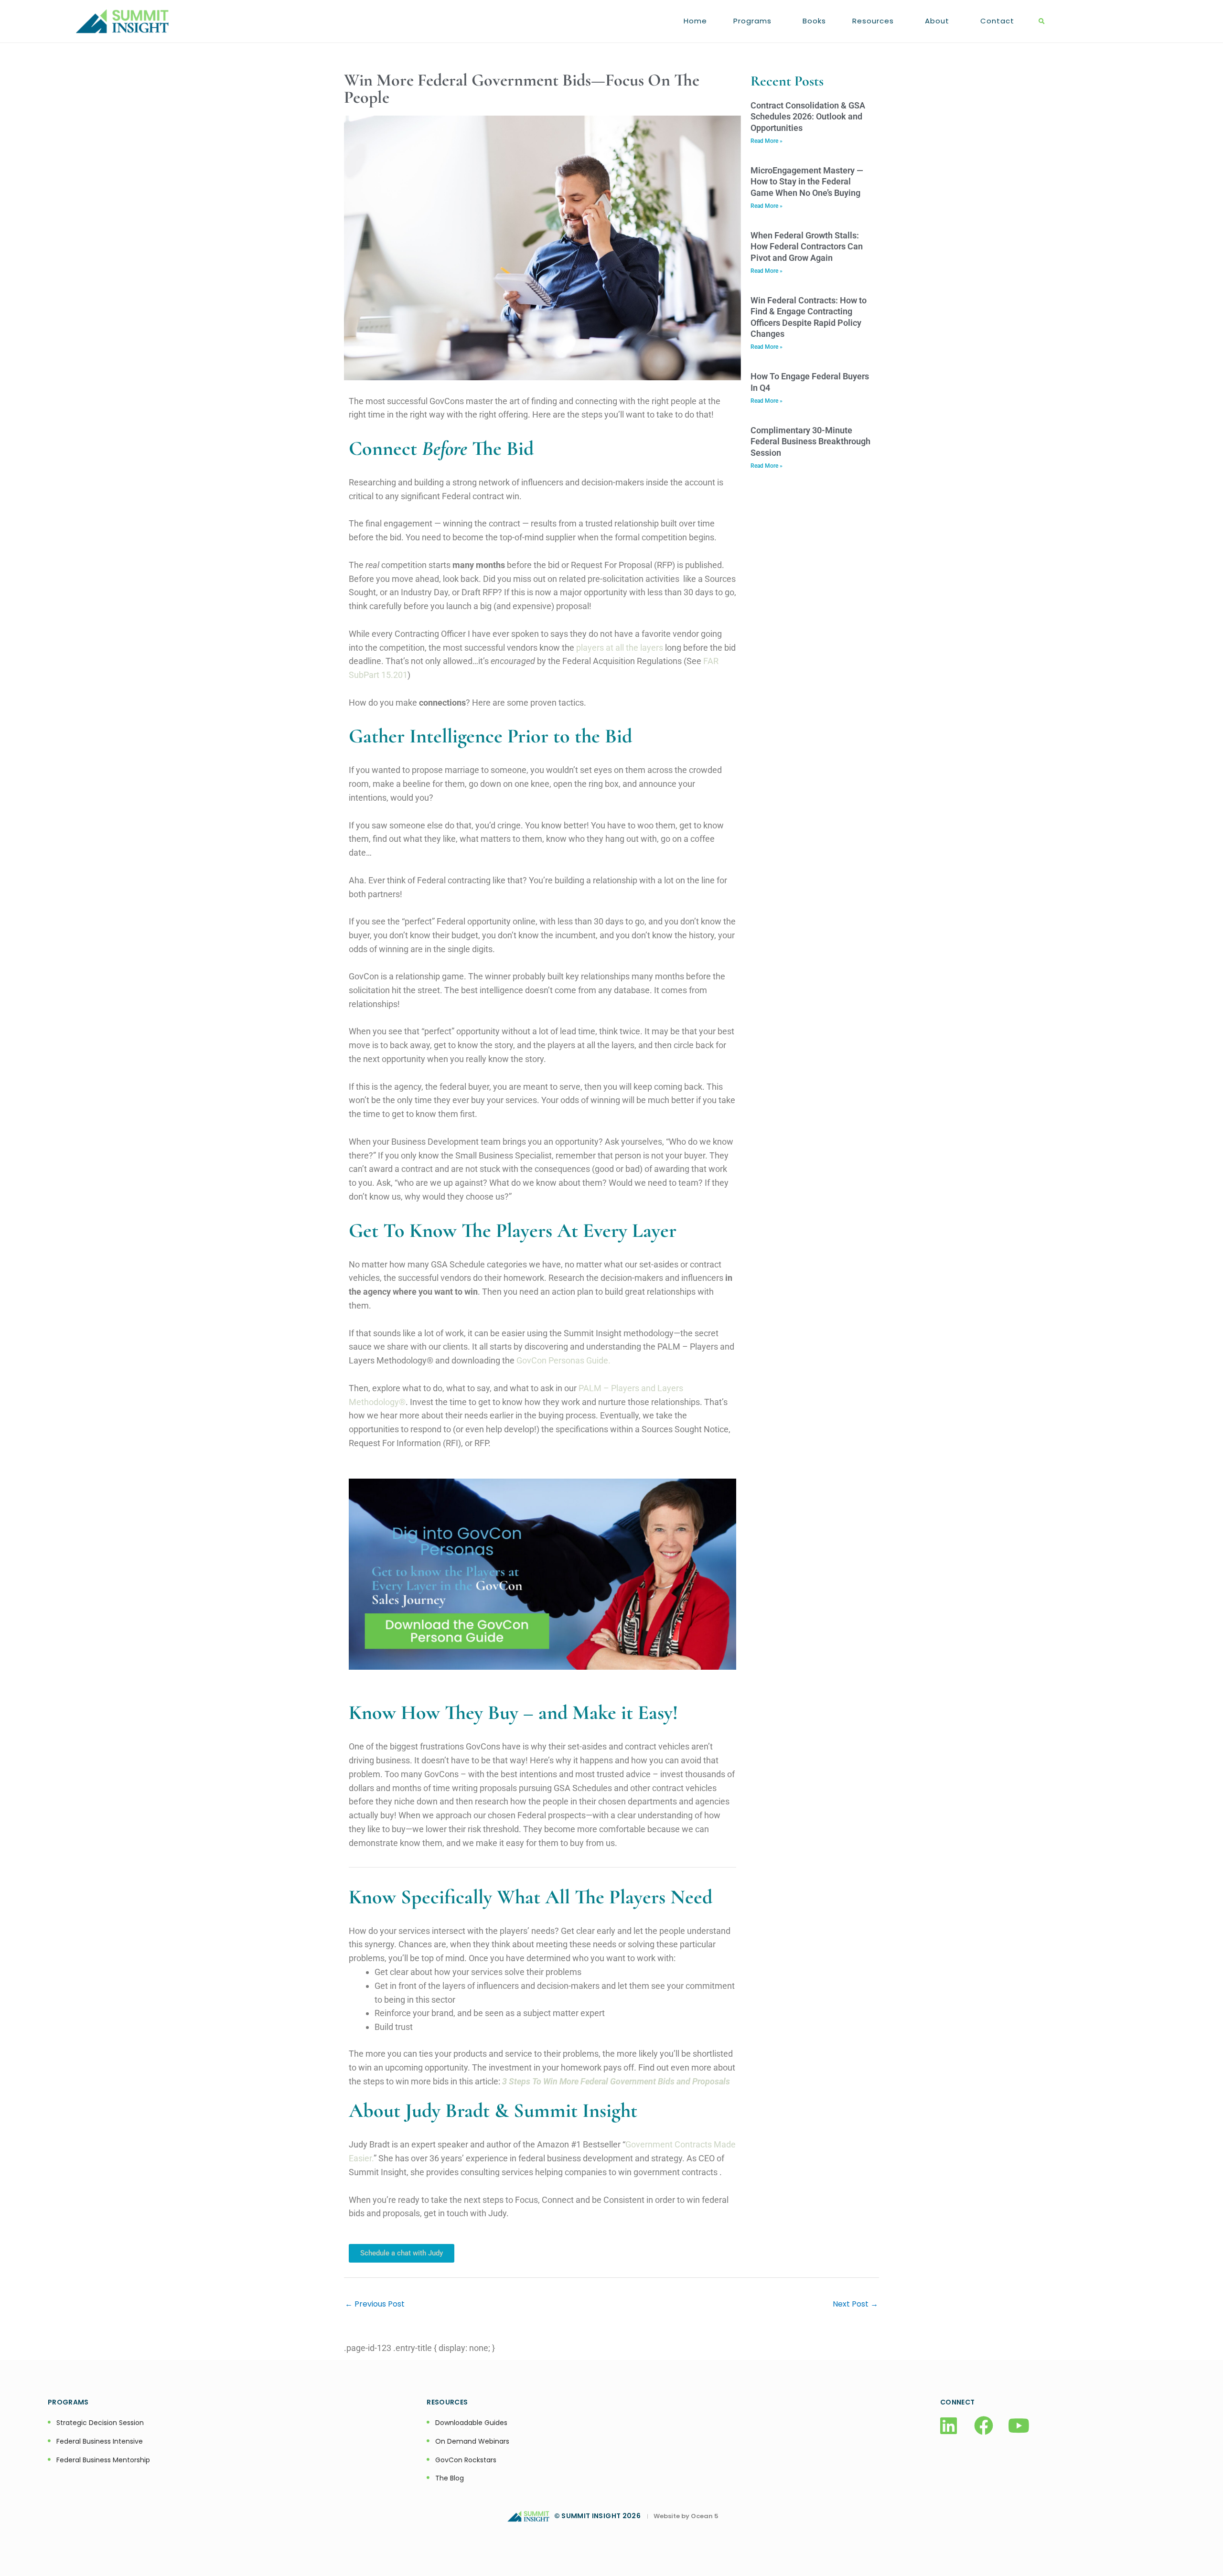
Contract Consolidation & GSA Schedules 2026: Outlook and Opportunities (808, 117)
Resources (873, 21)
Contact (997, 21)
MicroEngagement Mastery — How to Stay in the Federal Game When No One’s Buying (807, 182)
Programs (752, 21)
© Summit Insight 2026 (600, 2516)
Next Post (855, 2304)
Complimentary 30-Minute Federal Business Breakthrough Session (810, 441)
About (937, 21)
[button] (1042, 22)
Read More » (767, 141)
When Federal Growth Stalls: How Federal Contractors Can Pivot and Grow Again (807, 247)
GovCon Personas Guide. (563, 1360)
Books (814, 21)
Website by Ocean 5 (686, 2516)
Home (695, 21)
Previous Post (375, 2304)
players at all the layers (620, 648)
